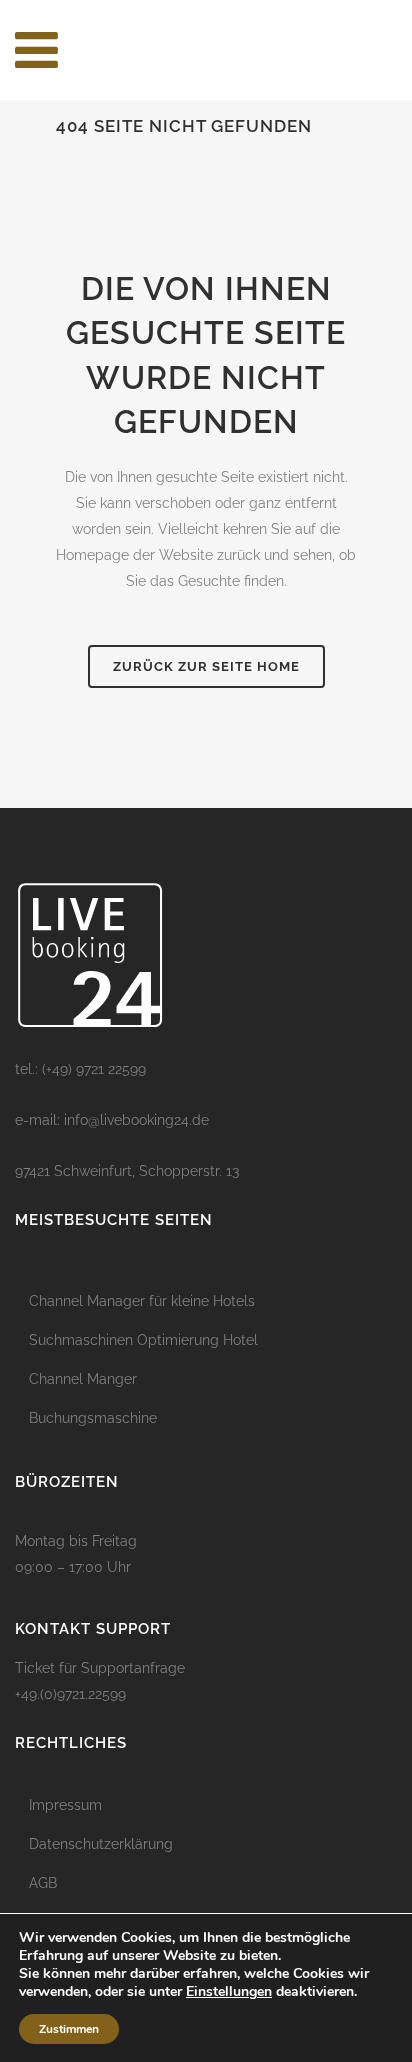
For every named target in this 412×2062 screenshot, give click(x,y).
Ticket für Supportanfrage (100, 1668)
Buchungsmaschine (93, 1418)
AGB (43, 1883)
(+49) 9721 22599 (94, 1069)
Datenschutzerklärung (101, 1844)
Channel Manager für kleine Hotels (142, 1301)
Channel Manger (83, 1379)
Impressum (65, 1805)
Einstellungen (229, 1992)
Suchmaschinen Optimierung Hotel (143, 1340)
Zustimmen (69, 2029)
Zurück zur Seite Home (206, 666)
